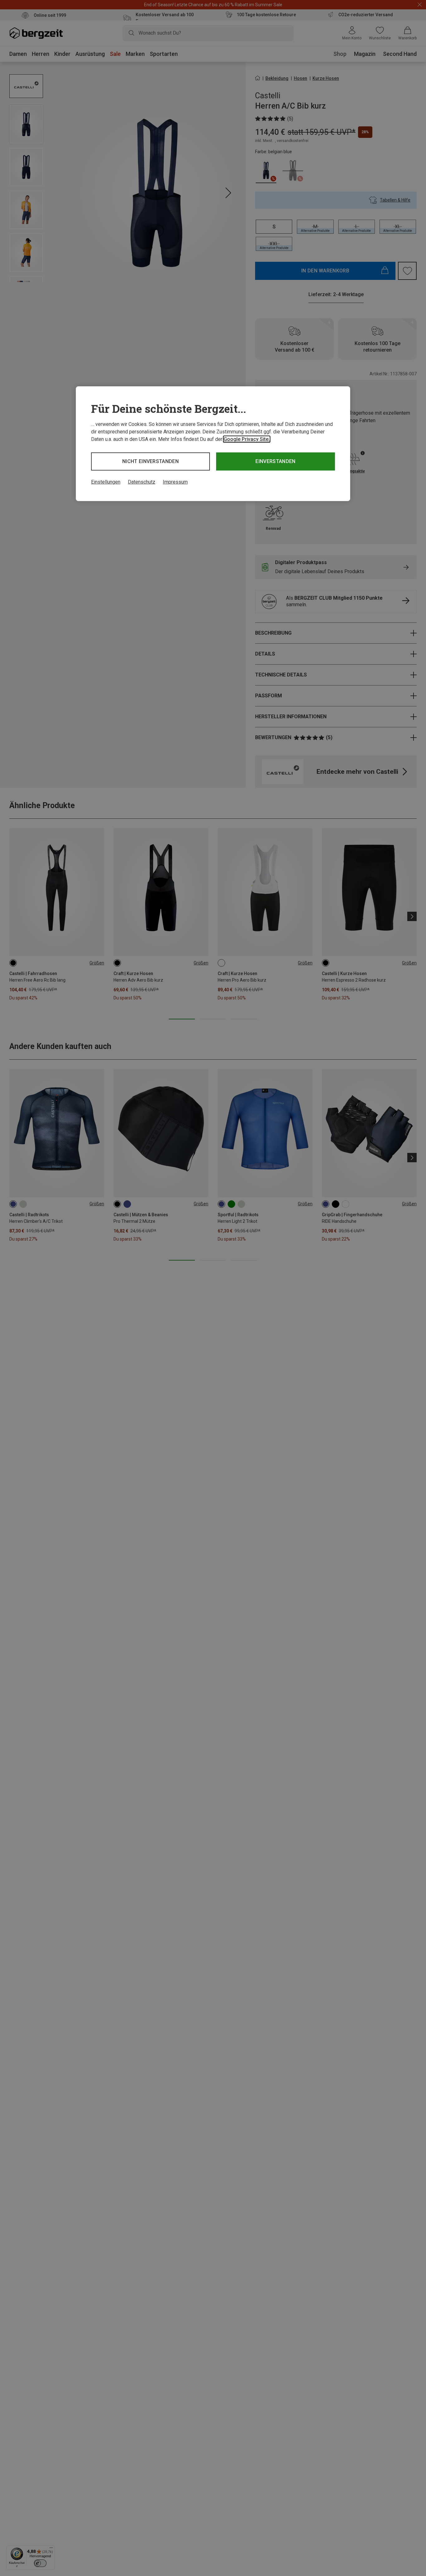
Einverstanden (275, 461)
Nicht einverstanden (150, 461)
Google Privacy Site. (247, 439)
